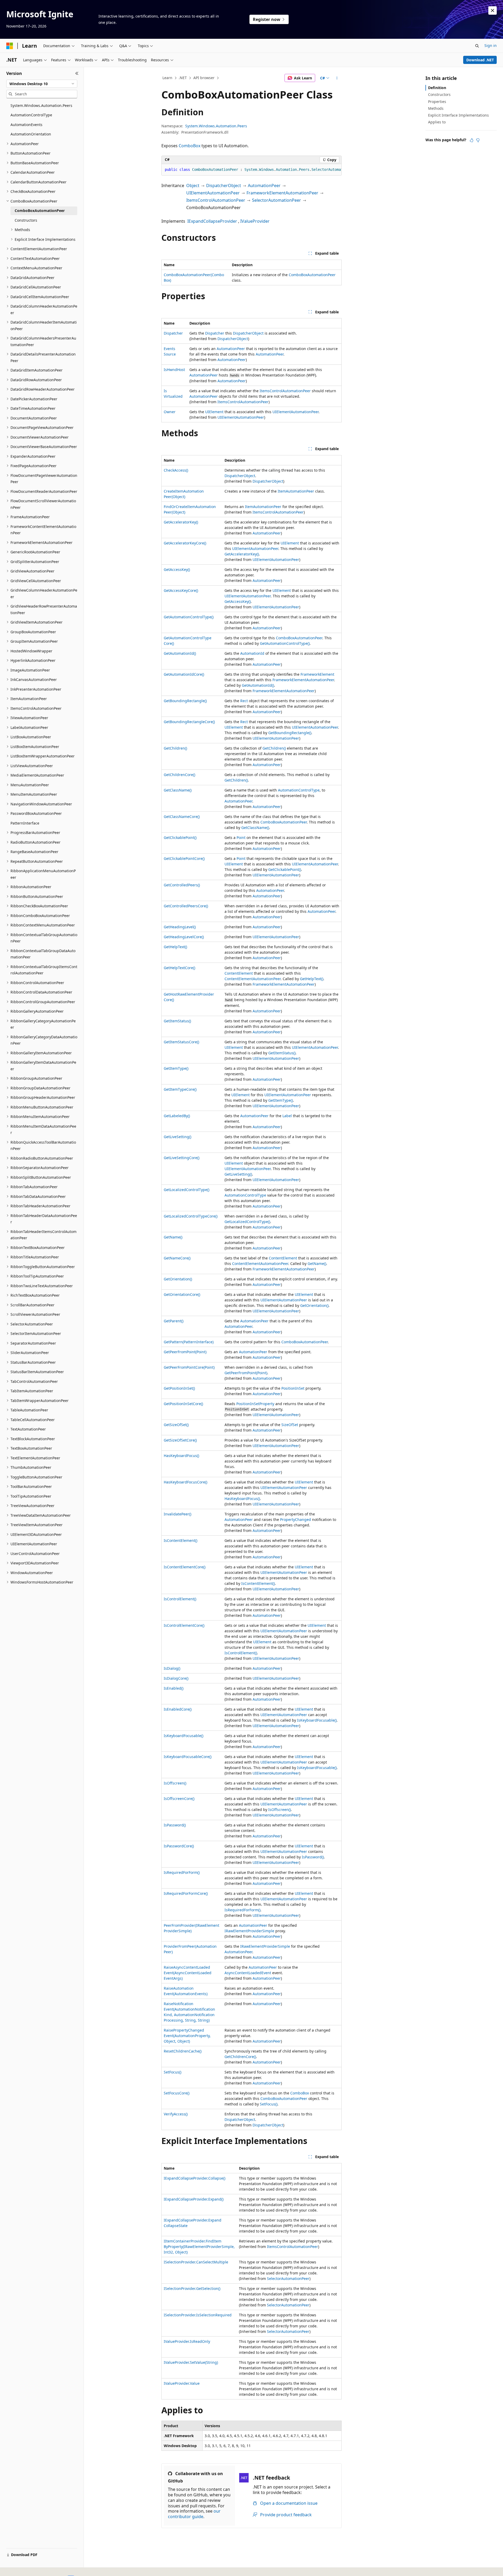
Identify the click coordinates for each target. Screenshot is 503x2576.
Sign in (491, 45)
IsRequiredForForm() (182, 1872)
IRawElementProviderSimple (249, 1931)
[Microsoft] (10, 46)
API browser (204, 78)
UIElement (214, 412)
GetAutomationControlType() (189, 617)
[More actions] (337, 78)
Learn (167, 78)
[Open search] (477, 46)
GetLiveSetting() (177, 1137)
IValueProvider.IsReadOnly (187, 2341)
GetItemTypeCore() (180, 1089)
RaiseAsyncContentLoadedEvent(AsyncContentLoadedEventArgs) (188, 1973)
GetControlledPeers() (182, 885)
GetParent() (174, 1321)
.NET (183, 78)
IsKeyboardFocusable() (317, 1720)
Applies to (437, 122)
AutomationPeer (264, 185)
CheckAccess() (176, 470)
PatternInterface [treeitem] (25, 823)
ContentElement (239, 973)
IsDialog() (172, 1668)
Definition (437, 88)
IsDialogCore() (176, 1678)
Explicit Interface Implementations (458, 115)
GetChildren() (175, 748)
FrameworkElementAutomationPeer (282, 193)
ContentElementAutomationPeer (253, 979)
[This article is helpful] (472, 140)
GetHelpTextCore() (179, 968)
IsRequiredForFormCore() (186, 1893)
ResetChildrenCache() (183, 2051)
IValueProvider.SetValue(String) (191, 2362)
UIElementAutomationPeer (213, 193)
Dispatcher (173, 333)
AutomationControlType (299, 790)
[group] (251, 170)
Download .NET (480, 60)
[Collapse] (77, 73)
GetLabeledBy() (177, 1116)
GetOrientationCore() (182, 1294)
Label (287, 1116)
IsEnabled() (174, 1688)
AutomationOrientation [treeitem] (31, 134)
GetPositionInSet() (179, 1388)
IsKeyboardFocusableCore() (188, 1757)
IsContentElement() (181, 1540)
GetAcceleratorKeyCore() (185, 543)
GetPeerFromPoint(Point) (185, 1352)
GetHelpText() (175, 947)
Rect (244, 701)
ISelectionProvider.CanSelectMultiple (196, 2262)
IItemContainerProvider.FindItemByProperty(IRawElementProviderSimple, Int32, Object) (199, 2247)
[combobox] (42, 84)
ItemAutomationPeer (296, 491)
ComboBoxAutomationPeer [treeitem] (40, 211)
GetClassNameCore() (182, 817)
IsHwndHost (174, 370)
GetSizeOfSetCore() (180, 1440)
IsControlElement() (180, 1599)
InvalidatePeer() (177, 1514)
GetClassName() (178, 790)
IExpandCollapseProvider (212, 221)
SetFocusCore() (177, 2093)
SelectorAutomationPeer (277, 200)
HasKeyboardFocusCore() (185, 1482)
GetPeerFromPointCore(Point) (189, 1367)
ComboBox (190, 146)
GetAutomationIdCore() (184, 674)
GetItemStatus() (177, 1021)
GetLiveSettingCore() (182, 1158)
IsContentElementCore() (185, 1567)
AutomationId (252, 653)
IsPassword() (175, 1825)
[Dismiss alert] (493, 10)
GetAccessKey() (177, 569)
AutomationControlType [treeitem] (31, 115)
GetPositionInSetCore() (183, 1404)
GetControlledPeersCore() (186, 906)
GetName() (173, 1237)
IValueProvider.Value (182, 2383)
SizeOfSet (290, 1425)
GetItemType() (176, 1068)
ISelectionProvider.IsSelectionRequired (198, 2315)
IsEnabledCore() (178, 1709)
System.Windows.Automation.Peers (216, 126)
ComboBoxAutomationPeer (312, 275)
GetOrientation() (178, 1279)
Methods (436, 108)
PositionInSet (293, 1388)
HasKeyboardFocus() (181, 1456)
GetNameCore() (177, 1258)
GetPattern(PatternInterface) (189, 1342)
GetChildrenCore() (179, 775)
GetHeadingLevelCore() (184, 937)
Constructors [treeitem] (26, 220)
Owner (170, 412)
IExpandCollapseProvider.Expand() (194, 2199)
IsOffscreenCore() (179, 1799)
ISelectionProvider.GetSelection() (192, 2288)
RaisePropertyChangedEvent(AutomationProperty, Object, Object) (187, 2036)
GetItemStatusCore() (181, 1042)
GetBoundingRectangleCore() (189, 722)
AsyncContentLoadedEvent (248, 1973)
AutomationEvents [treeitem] (26, 125)
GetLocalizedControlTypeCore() (191, 1216)
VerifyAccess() (176, 2114)
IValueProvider (255, 221)
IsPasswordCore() (179, 1846)
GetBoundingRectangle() (185, 701)
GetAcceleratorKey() (181, 522)
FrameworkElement (317, 674)
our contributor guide (194, 2514)
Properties (437, 102)
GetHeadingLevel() (180, 927)
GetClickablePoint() (180, 837)
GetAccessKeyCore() (181, 590)
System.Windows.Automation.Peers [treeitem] (41, 105)
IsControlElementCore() (184, 1625)
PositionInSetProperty (255, 1404)
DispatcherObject (224, 185)
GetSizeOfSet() (176, 1425)
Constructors (439, 94)
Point (241, 837)
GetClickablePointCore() (184, 858)
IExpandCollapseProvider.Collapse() (195, 2178)
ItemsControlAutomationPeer (216, 200)
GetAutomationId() (180, 653)
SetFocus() (173, 2072)
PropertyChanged (296, 1519)
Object (193, 185)
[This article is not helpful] (478, 140)
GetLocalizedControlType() (187, 1190)
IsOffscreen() (175, 1783)
